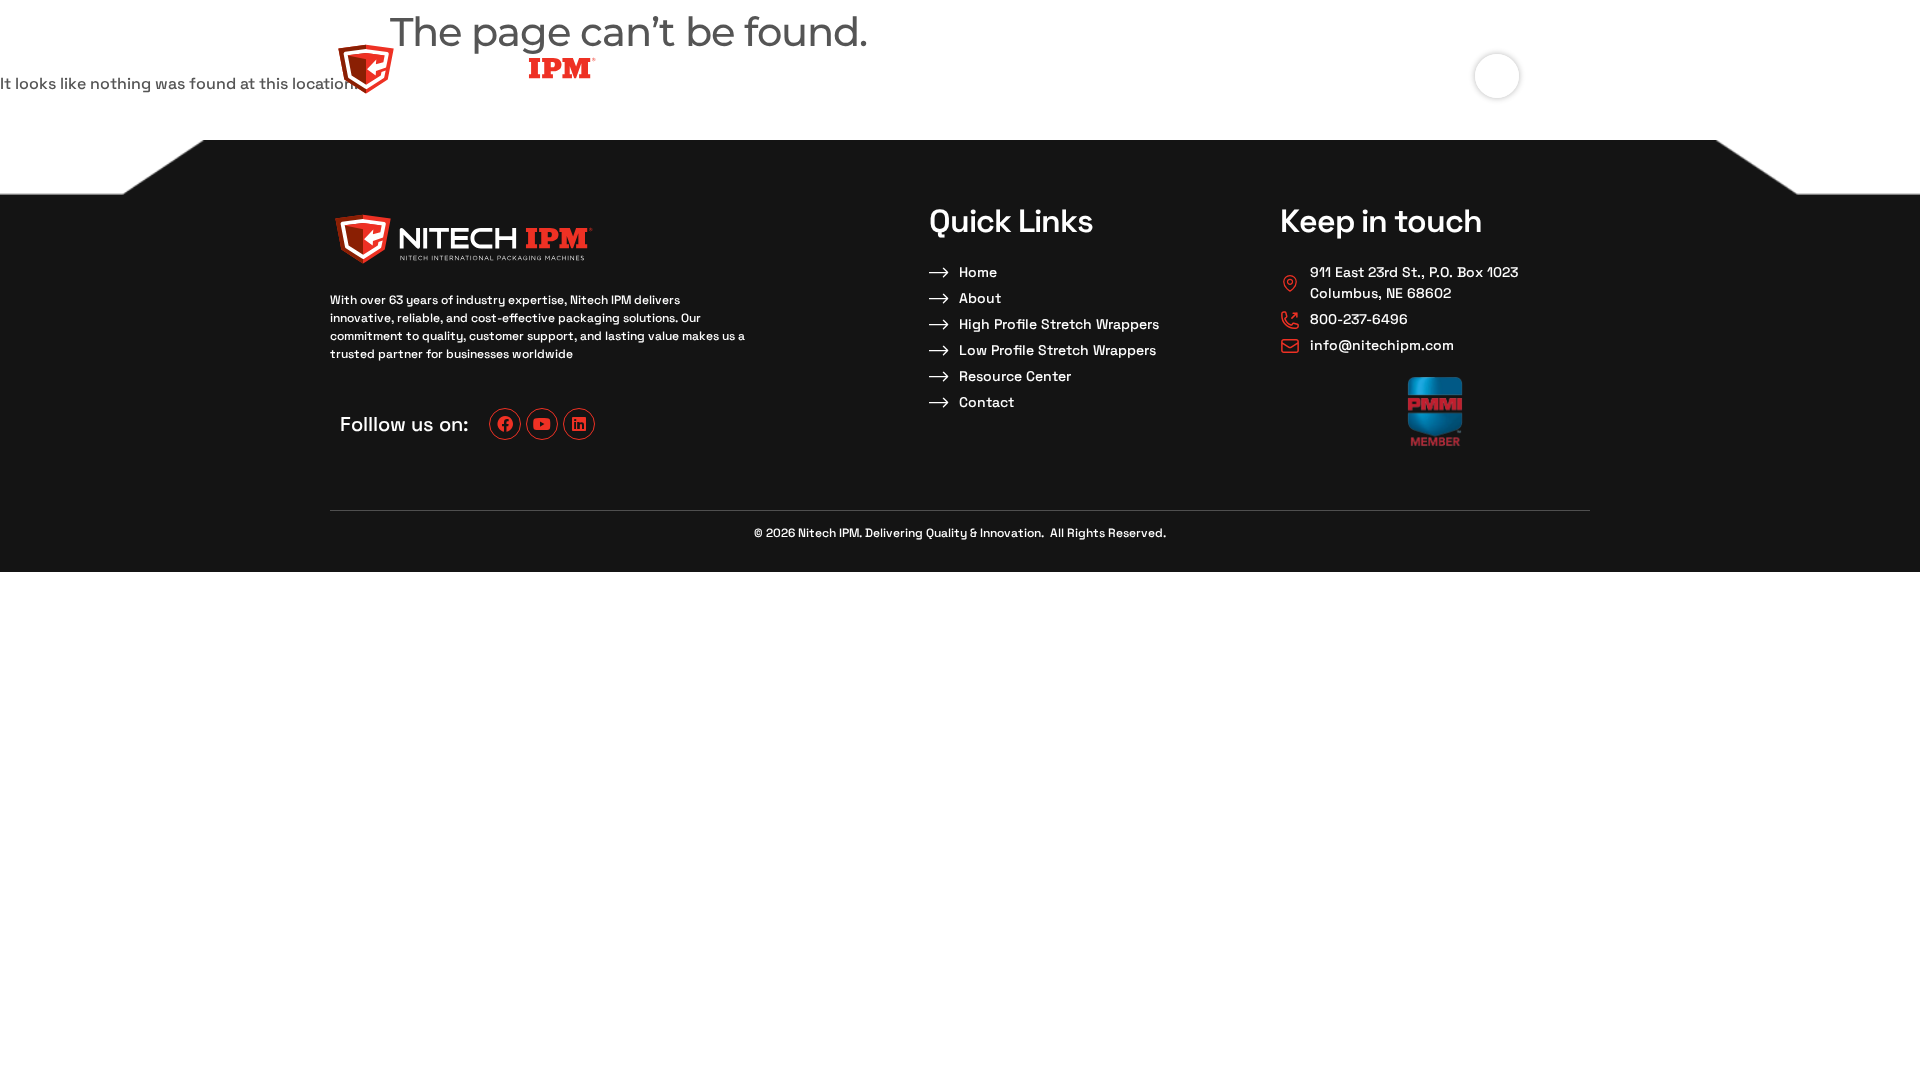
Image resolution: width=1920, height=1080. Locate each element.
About (852, 68)
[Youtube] (542, 424)
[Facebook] (505, 424)
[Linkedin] (579, 424)
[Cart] (1497, 76)
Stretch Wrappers (972, 68)
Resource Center (1146, 68)
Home (772, 68)
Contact (1288, 68)
